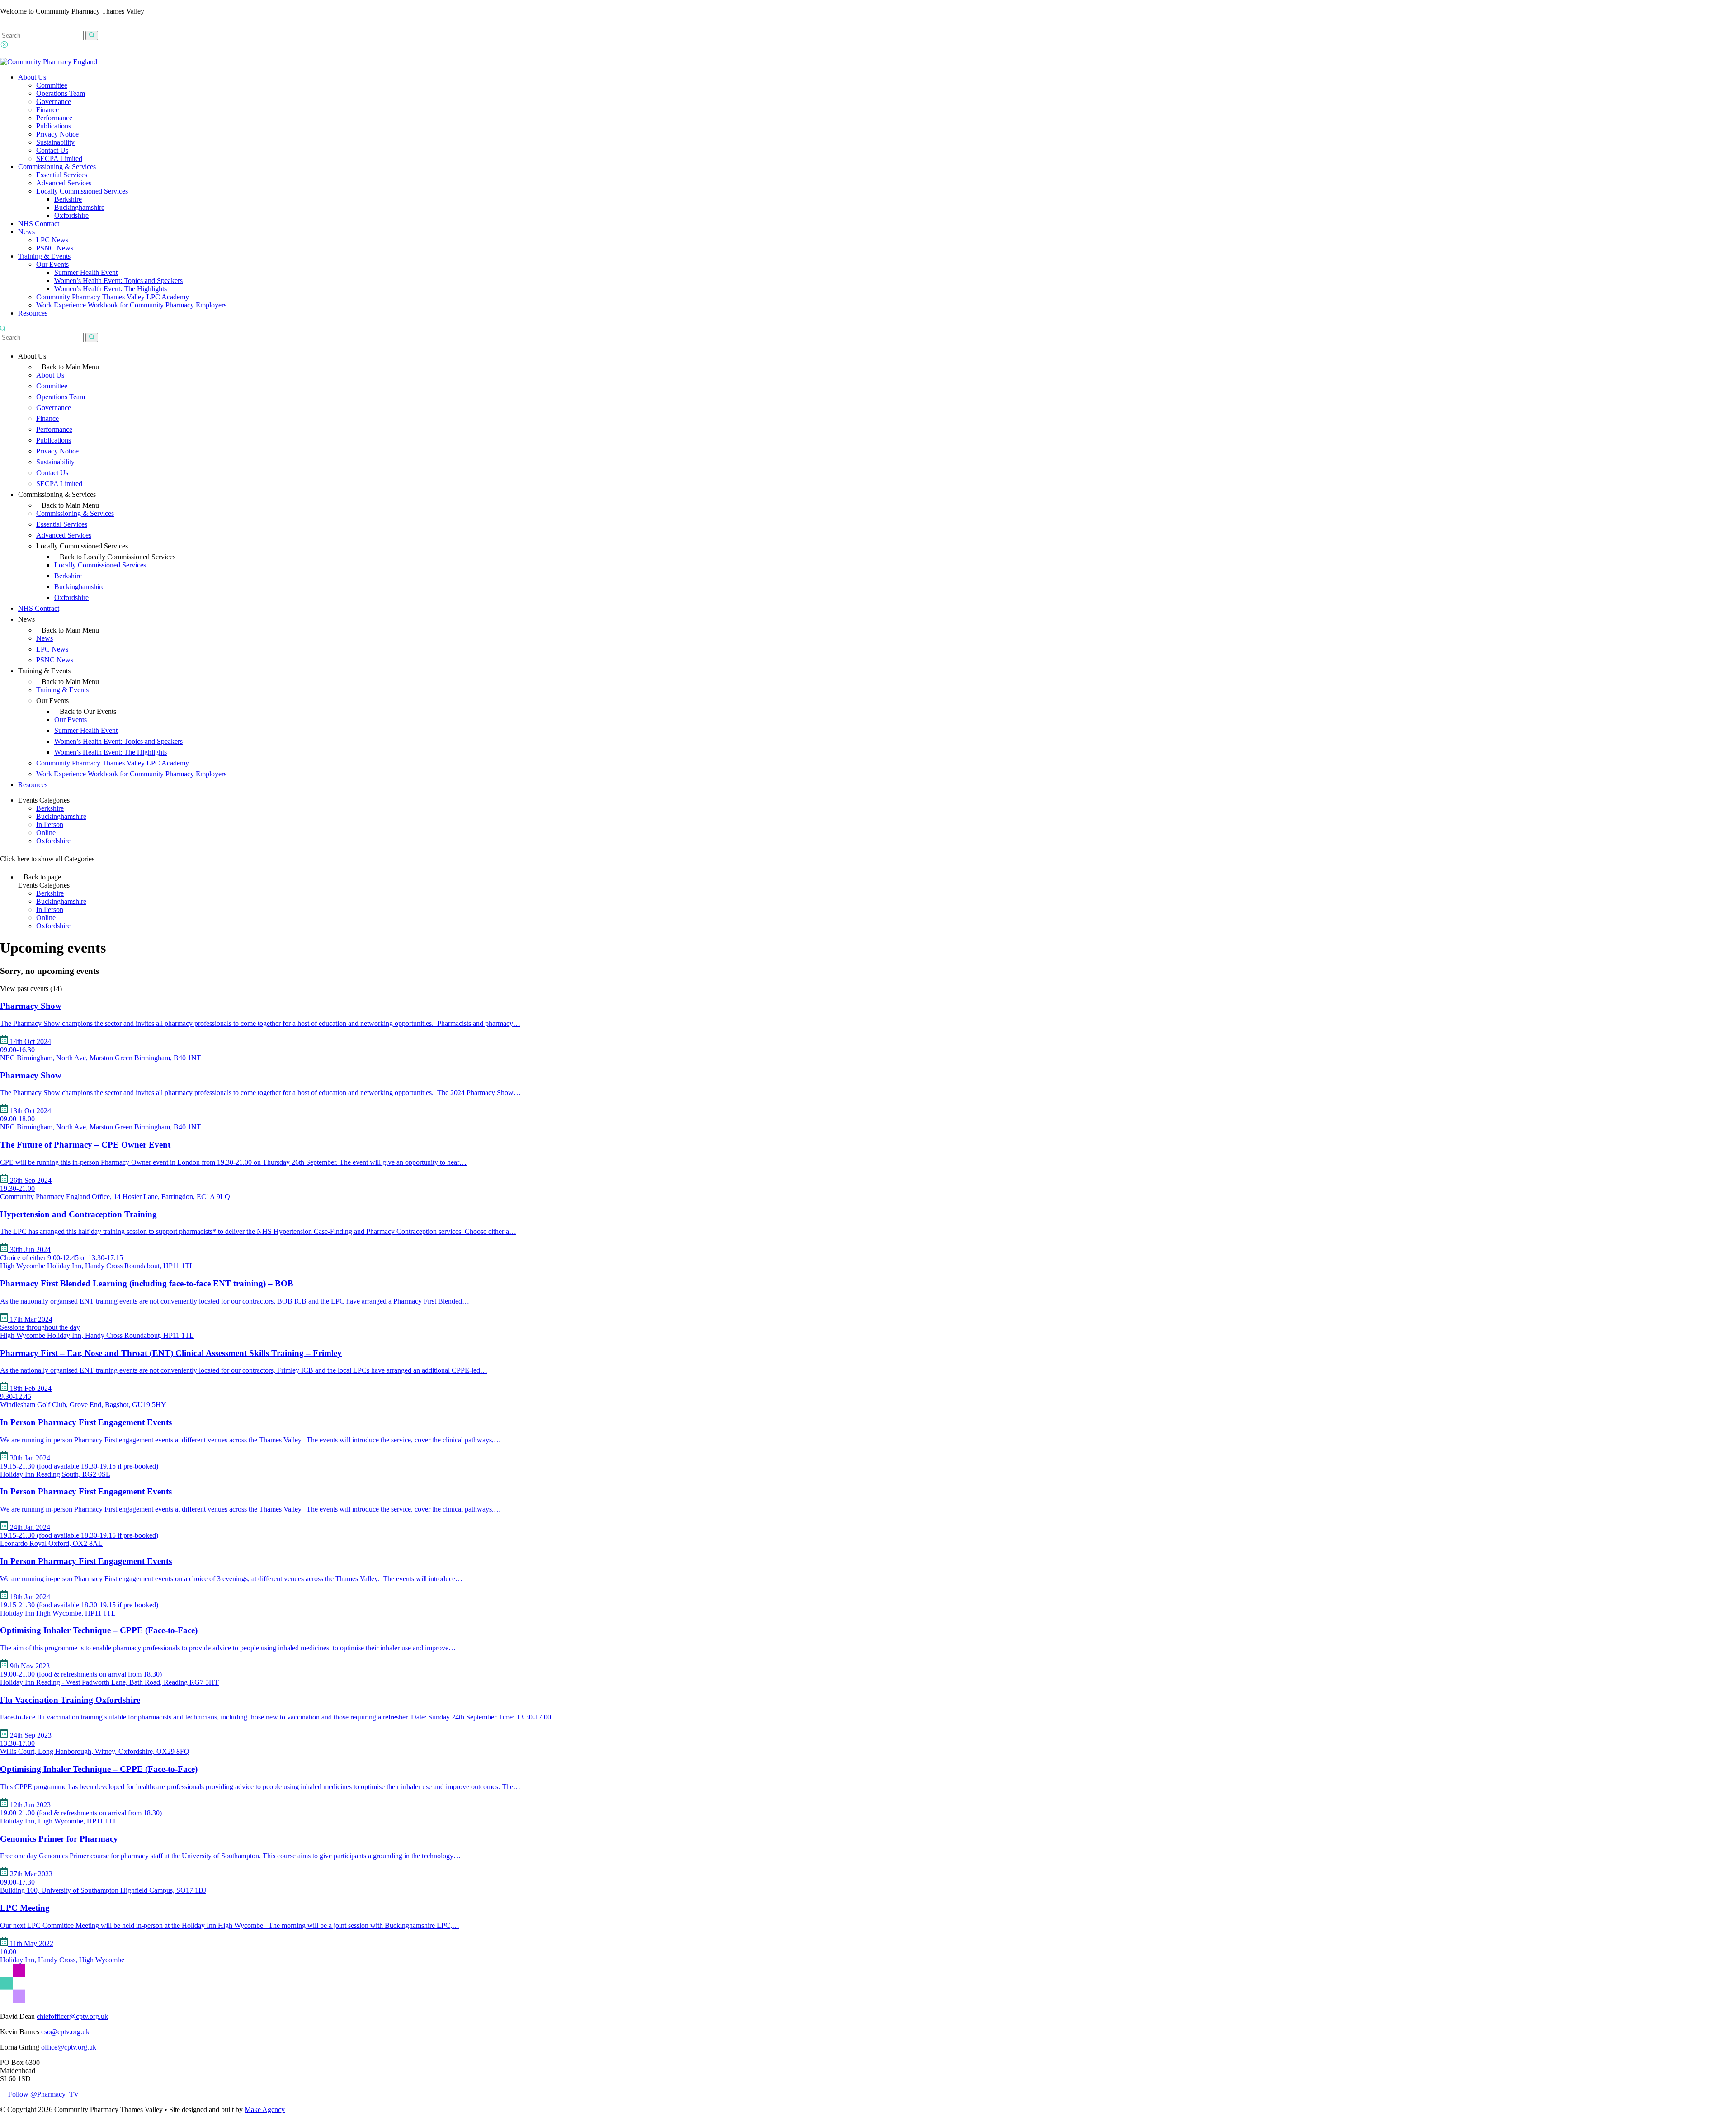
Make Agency (265, 2109)
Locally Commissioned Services (82, 191)
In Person (50, 824)
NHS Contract (39, 224)
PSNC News (55, 248)
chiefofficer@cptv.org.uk (72, 2016)
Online (46, 833)
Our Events (52, 264)
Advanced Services (64, 183)
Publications (54, 126)
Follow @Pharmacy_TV (44, 2094)
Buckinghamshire (79, 207)
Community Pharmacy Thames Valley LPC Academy (113, 297)
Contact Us (52, 150)
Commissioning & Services (57, 167)
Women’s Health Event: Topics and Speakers (118, 281)
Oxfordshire (71, 215)
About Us (32, 77)
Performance (54, 118)
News (26, 232)
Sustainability (55, 142)
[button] (92, 35)
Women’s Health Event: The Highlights (111, 289)
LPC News (52, 240)
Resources (33, 313)
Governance (54, 102)
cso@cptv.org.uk (65, 2032)
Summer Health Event (86, 272)
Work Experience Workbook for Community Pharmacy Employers (131, 305)
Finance (47, 110)
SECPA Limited (59, 158)
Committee (52, 85)
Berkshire (68, 199)
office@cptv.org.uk (69, 2047)
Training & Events (44, 256)
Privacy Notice (57, 134)
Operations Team (61, 93)
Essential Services (62, 175)
